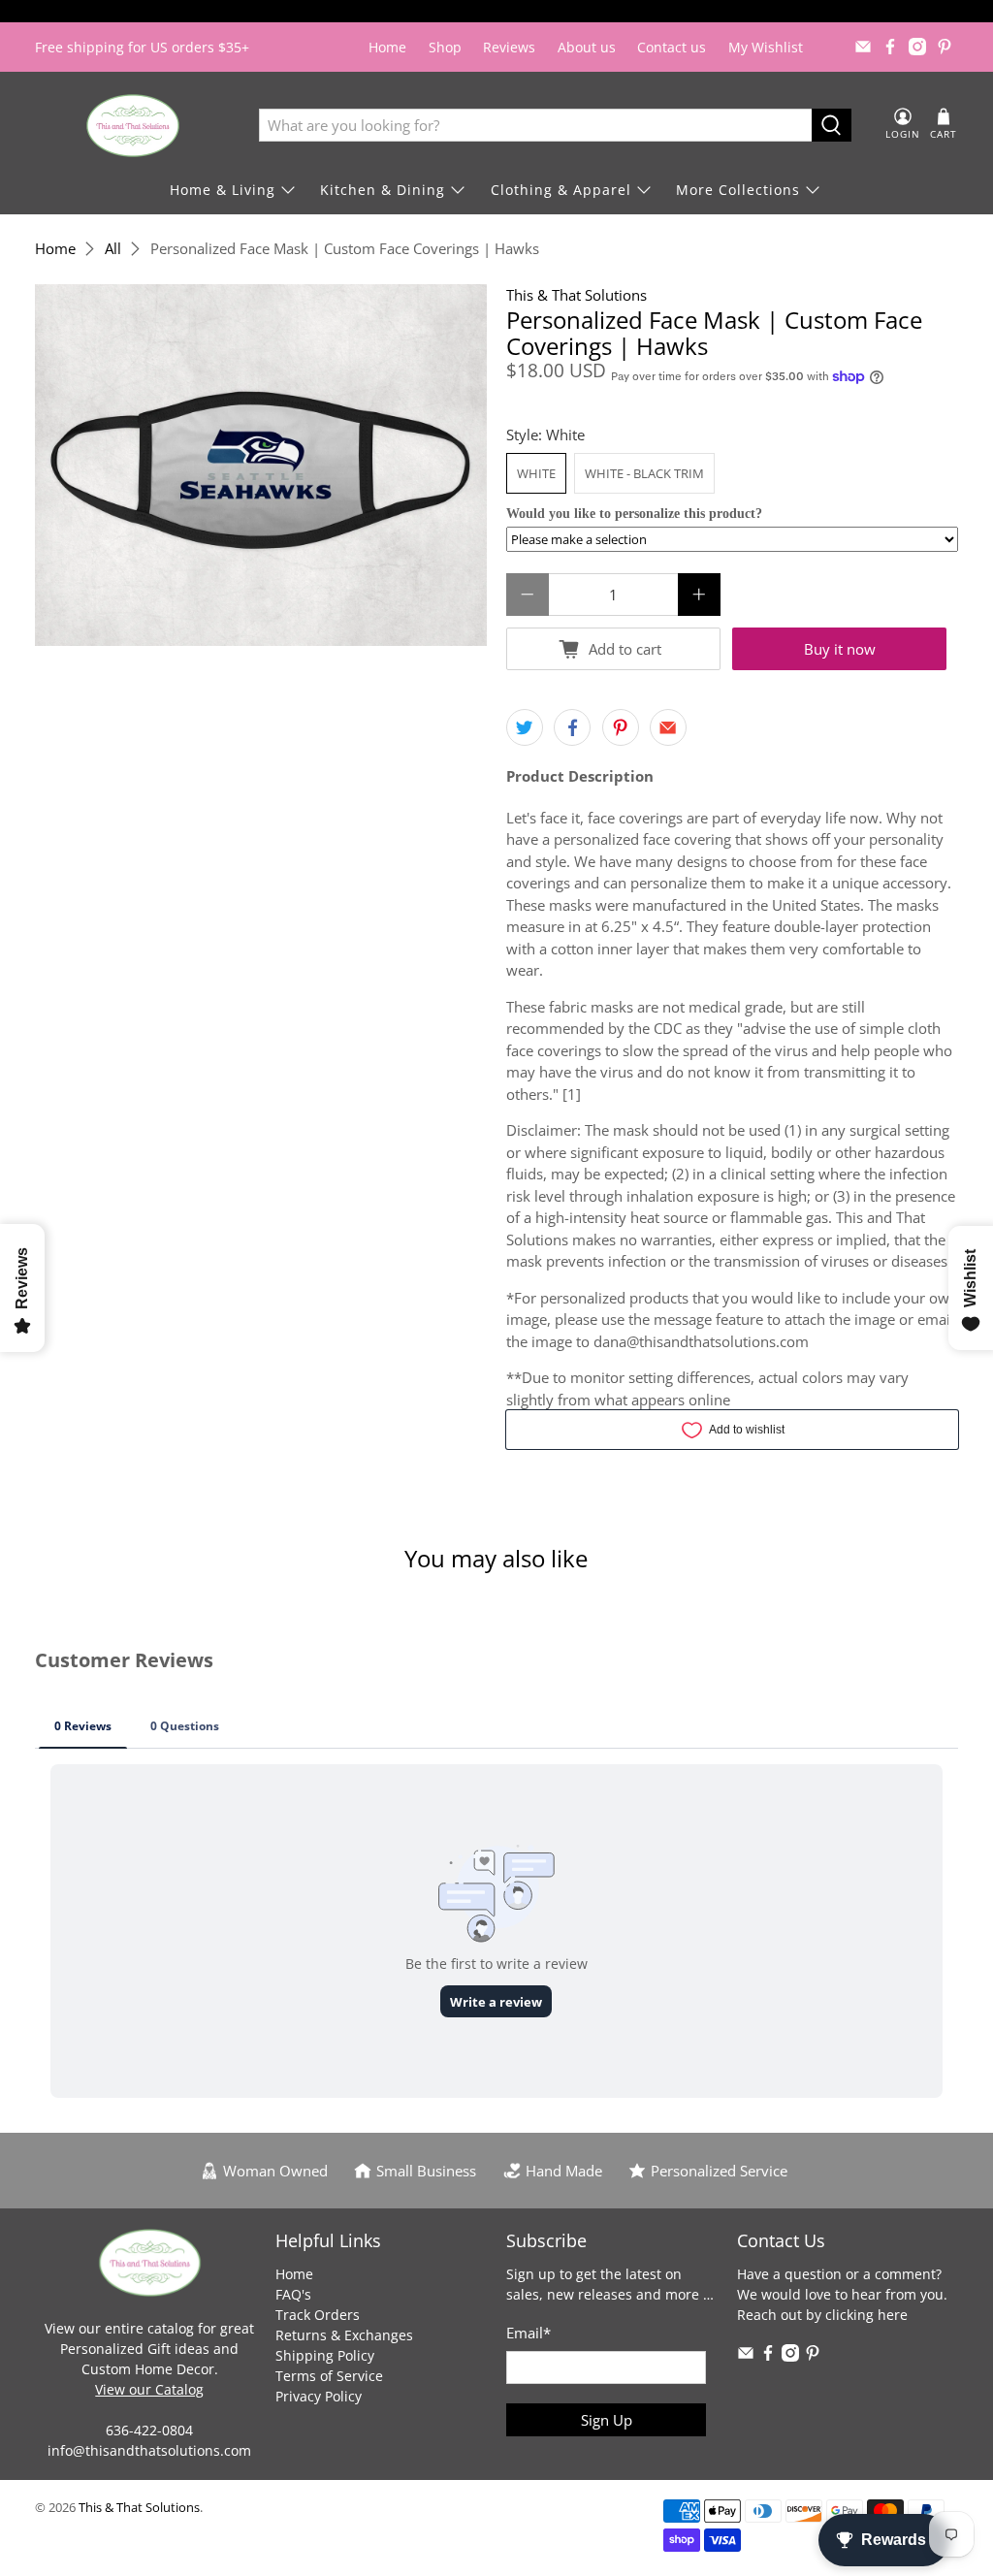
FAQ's (293, 2294)
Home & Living (223, 190)
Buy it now (840, 649)
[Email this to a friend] (668, 727)
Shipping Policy (325, 2355)
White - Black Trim (644, 473)
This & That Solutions (577, 295)
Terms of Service (329, 2376)
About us (587, 47)
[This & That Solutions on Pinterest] (945, 47)
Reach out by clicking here (822, 2315)
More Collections (738, 190)
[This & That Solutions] (133, 126)
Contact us (672, 47)
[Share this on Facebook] (572, 727)
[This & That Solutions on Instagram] (917, 47)
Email (529, 2333)
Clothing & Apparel (561, 190)
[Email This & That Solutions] (863, 47)
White (536, 473)
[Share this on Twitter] (525, 727)
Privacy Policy (319, 2396)
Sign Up (607, 2420)
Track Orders (318, 2315)
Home (387, 47)
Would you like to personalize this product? (634, 514)
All (113, 249)
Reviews (509, 47)
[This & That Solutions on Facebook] (890, 47)
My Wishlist (766, 47)
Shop (445, 47)
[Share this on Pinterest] (621, 727)
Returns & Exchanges (344, 2335)
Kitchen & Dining (383, 190)
